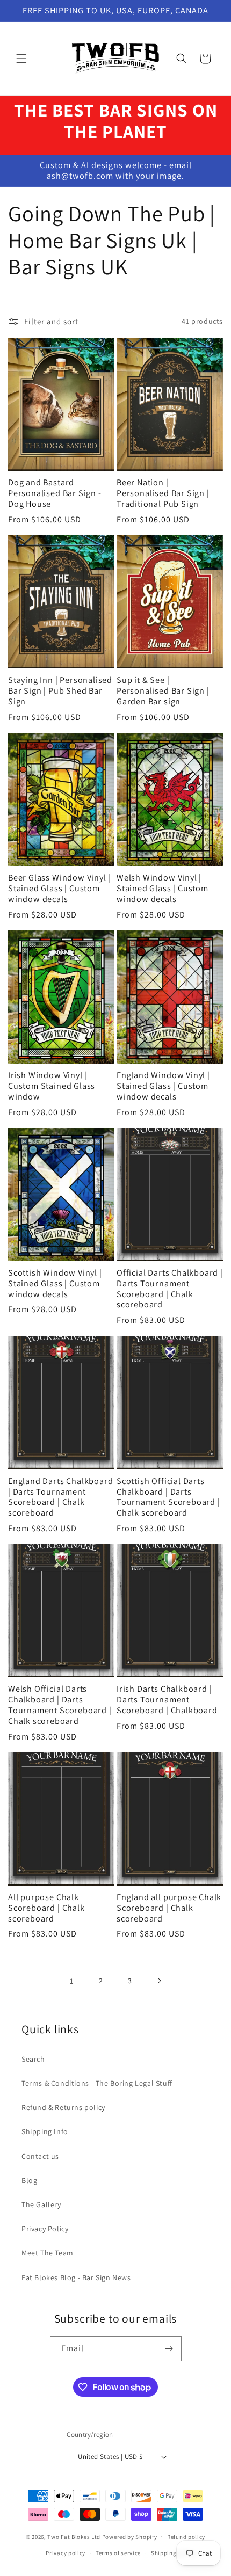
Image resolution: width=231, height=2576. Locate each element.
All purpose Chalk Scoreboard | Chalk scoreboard (46, 1908)
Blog (29, 2180)
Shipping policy (173, 2553)
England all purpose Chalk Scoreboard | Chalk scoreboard (169, 1908)
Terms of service (118, 2553)
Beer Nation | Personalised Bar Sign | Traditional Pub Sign (163, 493)
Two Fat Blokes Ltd (74, 2536)
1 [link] (72, 1981)
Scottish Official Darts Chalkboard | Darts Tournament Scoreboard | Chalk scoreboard (168, 1497)
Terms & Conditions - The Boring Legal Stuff (97, 2083)
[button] (21, 59)
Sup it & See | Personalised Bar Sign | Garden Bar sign (163, 691)
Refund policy (186, 2537)
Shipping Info (45, 2131)
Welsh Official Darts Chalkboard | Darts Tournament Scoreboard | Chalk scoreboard (60, 1705)
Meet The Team (48, 2253)
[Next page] (159, 1981)
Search (33, 2059)
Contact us (40, 2156)
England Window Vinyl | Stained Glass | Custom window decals (163, 1086)
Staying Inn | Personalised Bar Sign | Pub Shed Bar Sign (60, 691)
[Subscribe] (169, 2349)
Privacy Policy (45, 2229)
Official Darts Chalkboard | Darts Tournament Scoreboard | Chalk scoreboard (170, 1289)
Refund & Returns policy (63, 2107)
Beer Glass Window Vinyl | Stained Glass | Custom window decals (59, 888)
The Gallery (41, 2204)
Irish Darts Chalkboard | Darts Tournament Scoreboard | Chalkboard (167, 1700)
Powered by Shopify (130, 2536)
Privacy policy (66, 2553)
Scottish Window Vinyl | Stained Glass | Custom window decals (55, 1283)
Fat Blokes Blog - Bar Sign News (76, 2277)
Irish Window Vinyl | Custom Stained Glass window (52, 1086)
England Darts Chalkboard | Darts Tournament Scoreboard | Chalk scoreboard (60, 1497)
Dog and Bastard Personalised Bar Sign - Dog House (55, 493)
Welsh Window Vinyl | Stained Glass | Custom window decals (163, 888)
